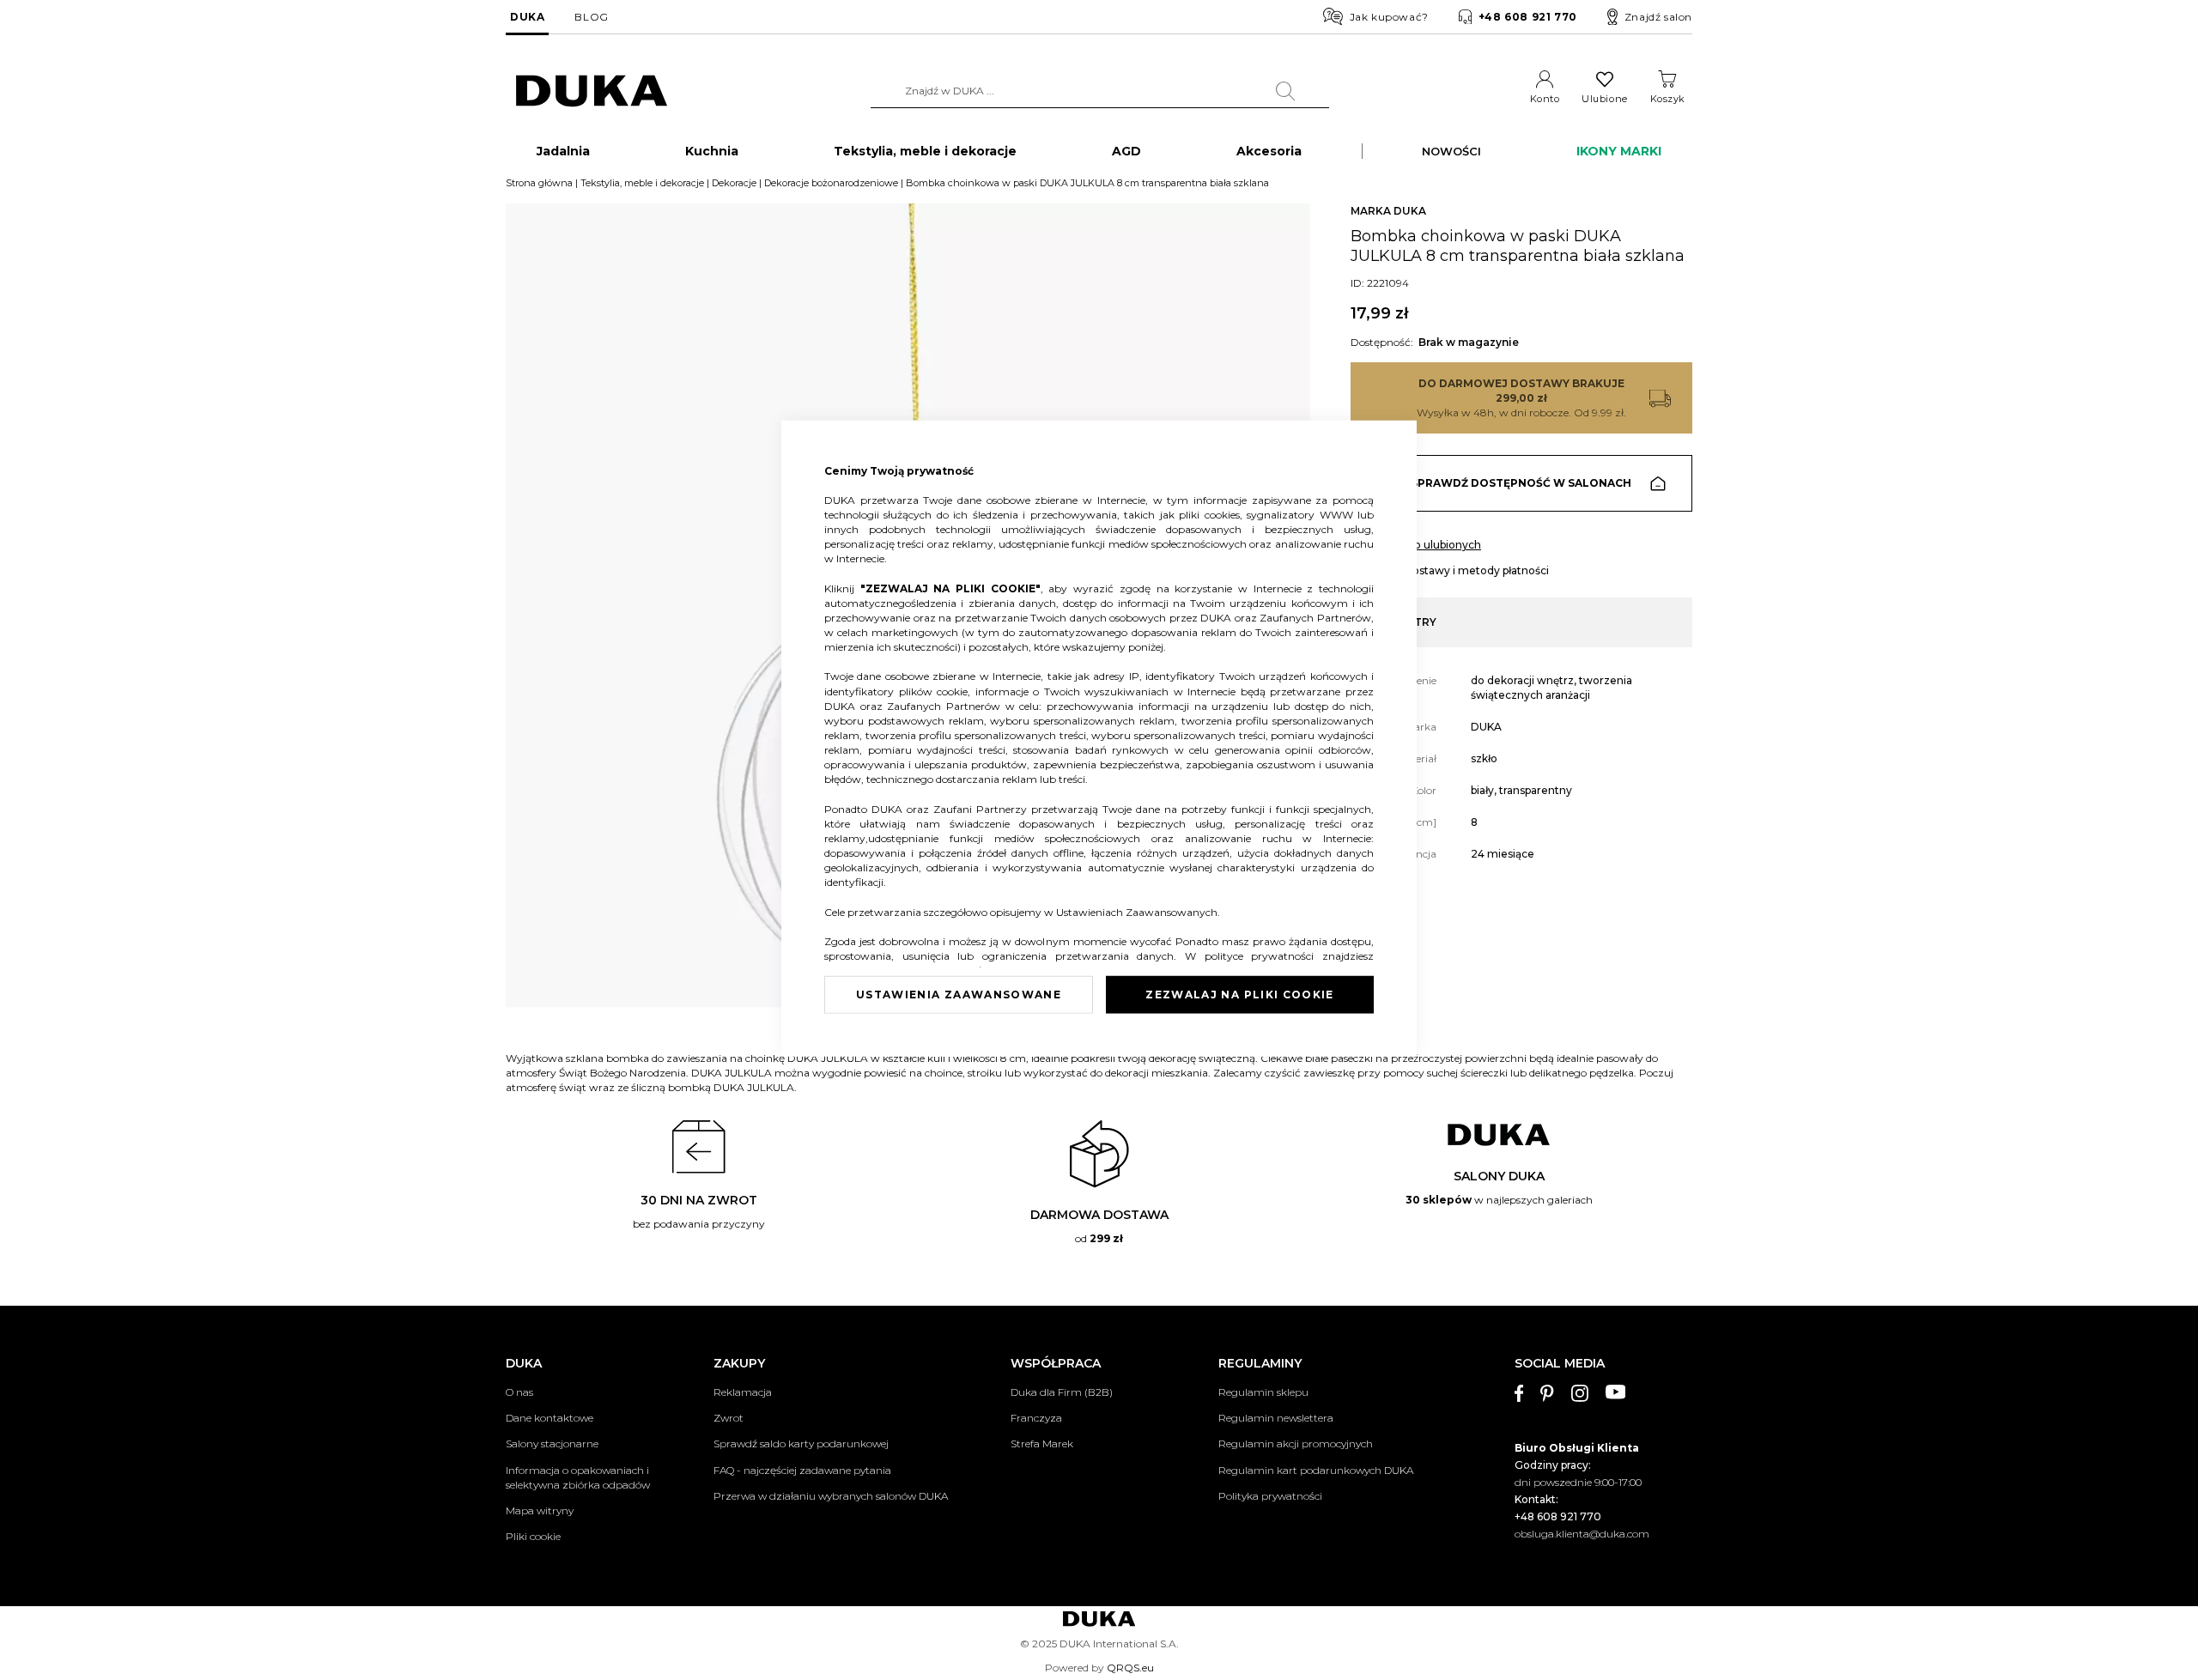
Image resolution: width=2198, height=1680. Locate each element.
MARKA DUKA (1388, 211)
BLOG (591, 17)
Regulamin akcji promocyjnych (1296, 1443)
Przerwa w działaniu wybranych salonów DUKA (831, 1496)
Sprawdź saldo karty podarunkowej (801, 1443)
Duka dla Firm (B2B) (1062, 1392)
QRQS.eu (1130, 1668)
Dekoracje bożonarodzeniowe (831, 183)
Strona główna (539, 183)
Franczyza (1036, 1418)
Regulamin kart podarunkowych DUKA (1316, 1470)
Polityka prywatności (1270, 1496)
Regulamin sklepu (1263, 1392)
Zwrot (729, 1418)
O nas (519, 1392)
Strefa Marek (1042, 1443)
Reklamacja (743, 1392)
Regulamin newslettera (1276, 1418)
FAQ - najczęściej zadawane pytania (802, 1470)
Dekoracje (734, 183)
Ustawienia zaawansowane (959, 994)
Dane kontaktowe (549, 1418)
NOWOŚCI (1451, 151)
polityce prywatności (1263, 956)
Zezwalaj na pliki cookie (1239, 994)
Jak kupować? (1389, 17)
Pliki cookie (533, 1536)
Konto (1545, 99)
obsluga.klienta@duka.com (1582, 1534)
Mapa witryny (540, 1510)
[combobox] (1100, 91)
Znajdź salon (1658, 17)
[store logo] (592, 91)
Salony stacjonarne (552, 1443)
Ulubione (1604, 99)
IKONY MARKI (1619, 151)
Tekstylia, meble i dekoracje (642, 183)
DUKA (527, 17)
